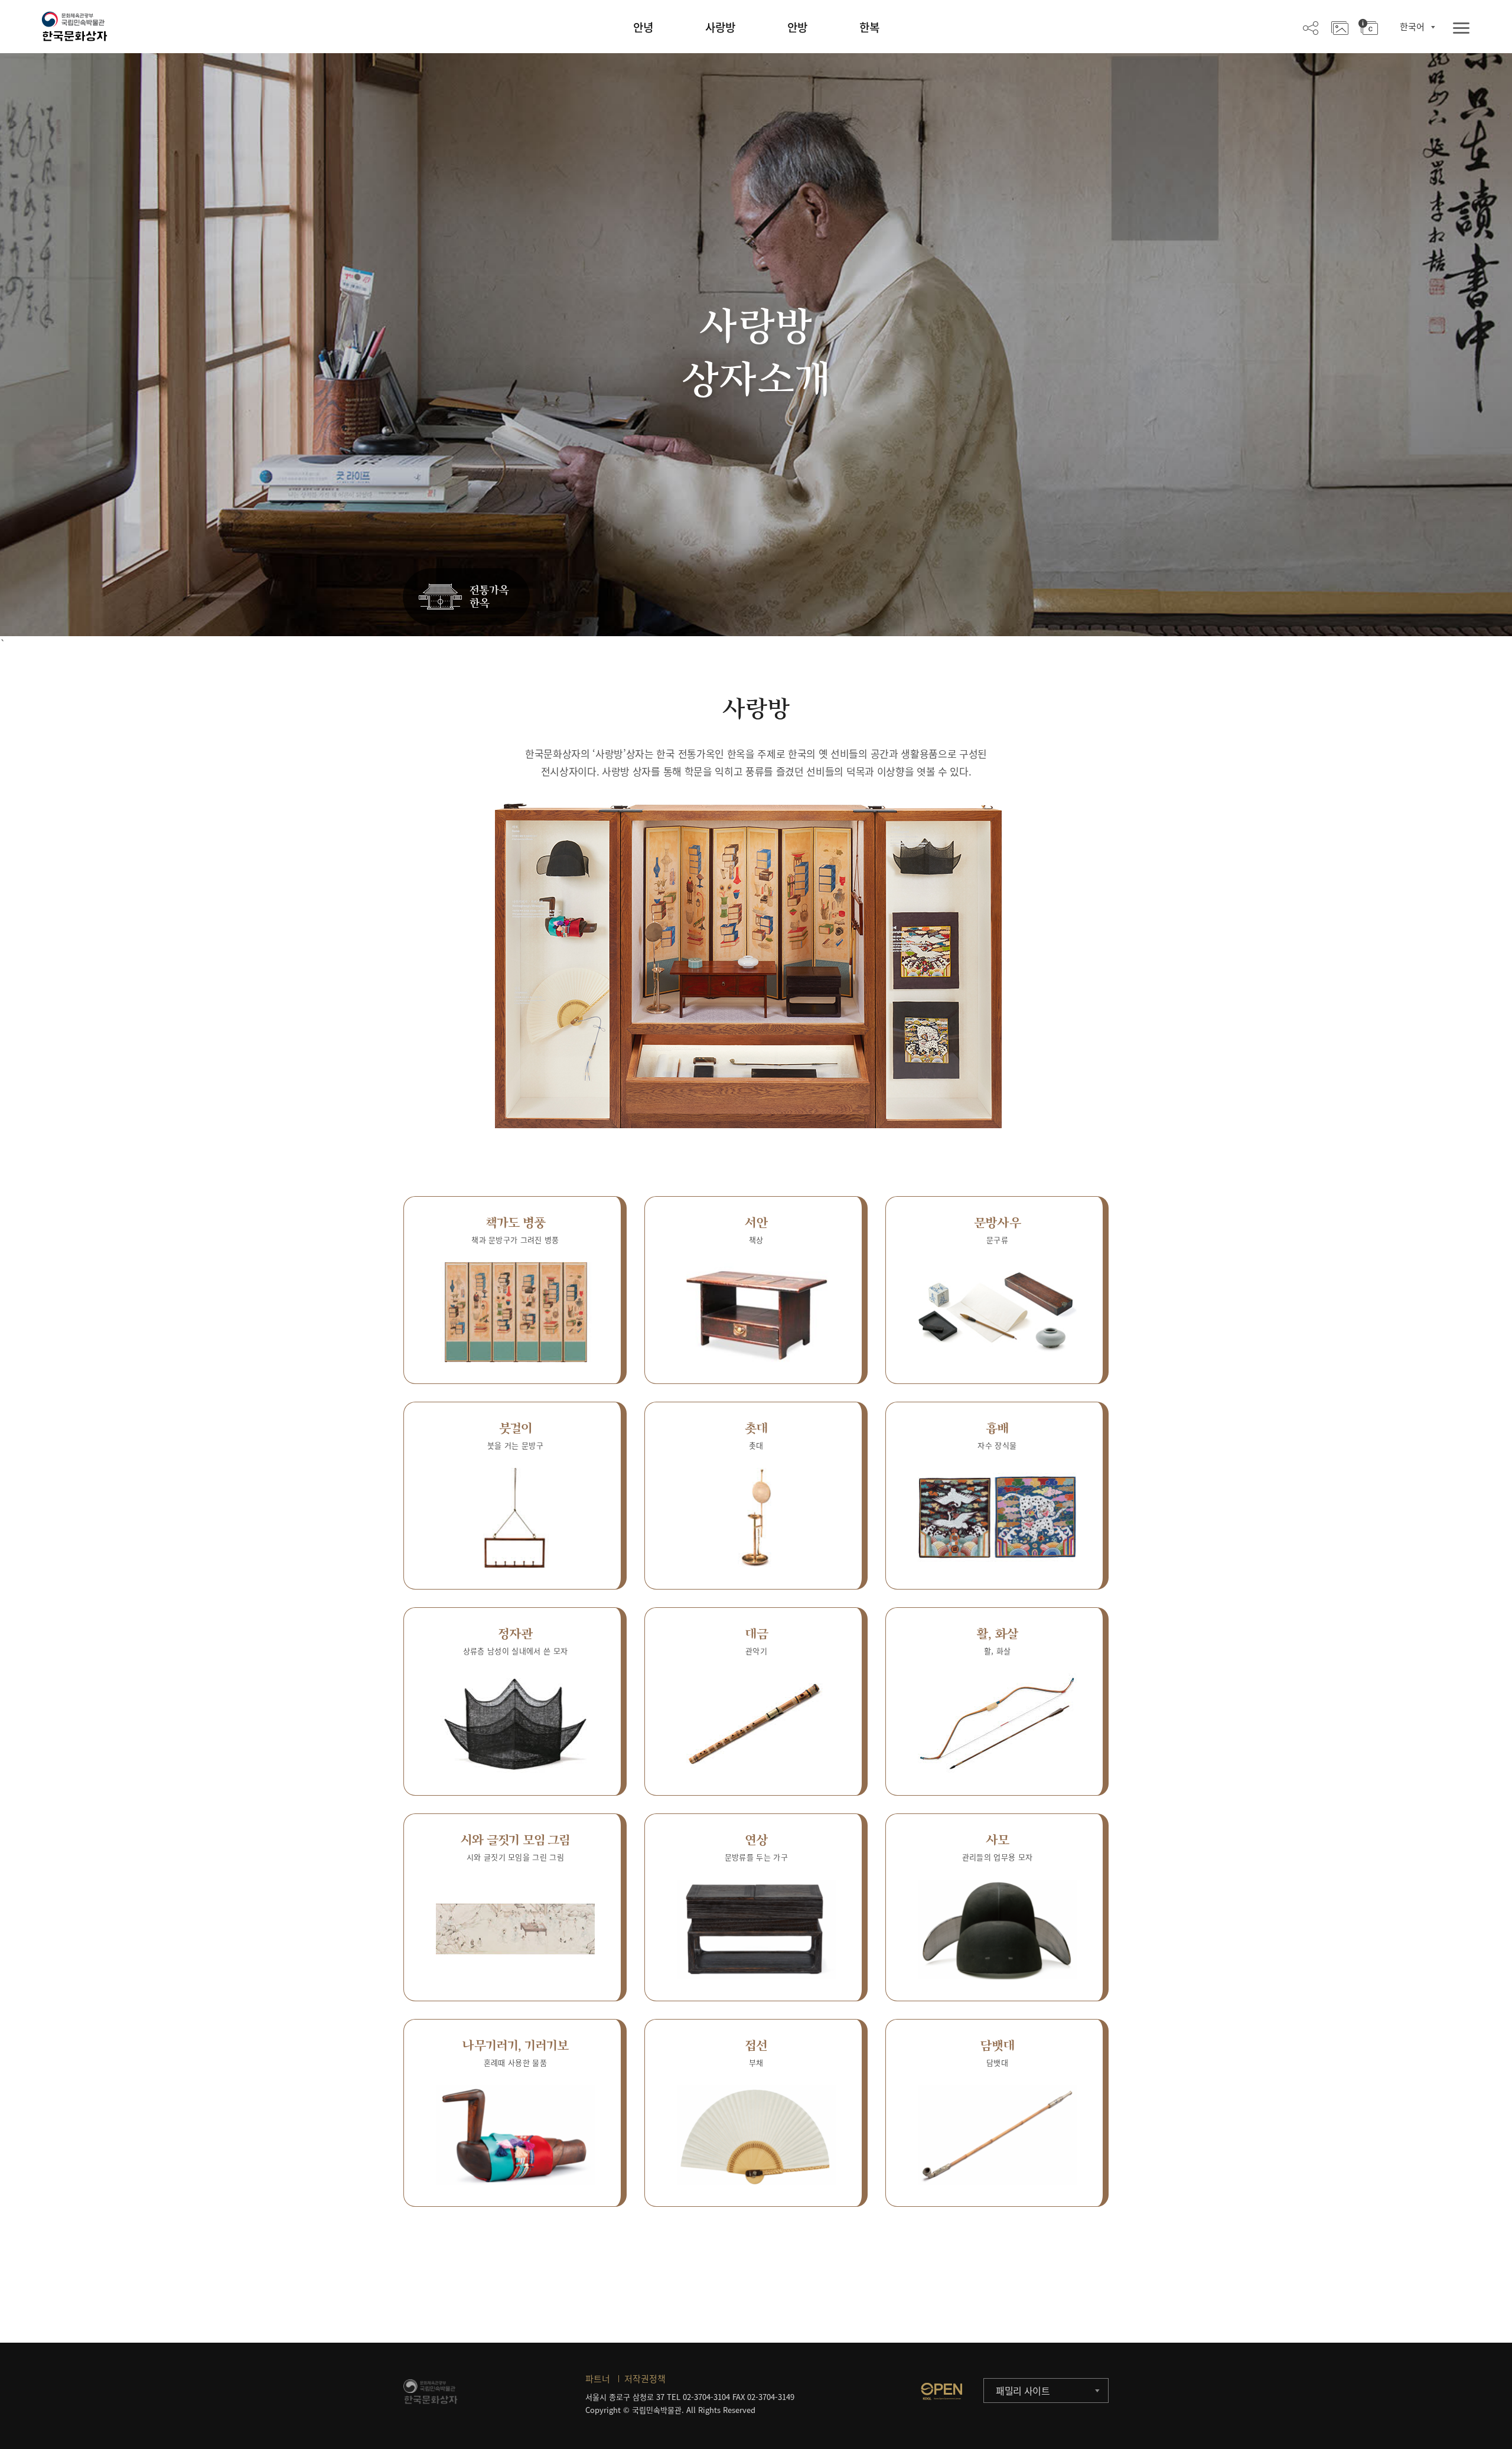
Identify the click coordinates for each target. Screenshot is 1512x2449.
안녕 (643, 27)
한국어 (1412, 27)
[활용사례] (1340, 27)
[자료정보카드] (1368, 27)
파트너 (598, 2379)
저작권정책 (645, 2379)
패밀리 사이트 (1023, 2391)
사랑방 (720, 27)
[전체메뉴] (1461, 29)
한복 (869, 27)
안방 (797, 27)
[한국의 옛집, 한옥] (466, 597)
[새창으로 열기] (941, 2391)
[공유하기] (1311, 27)
